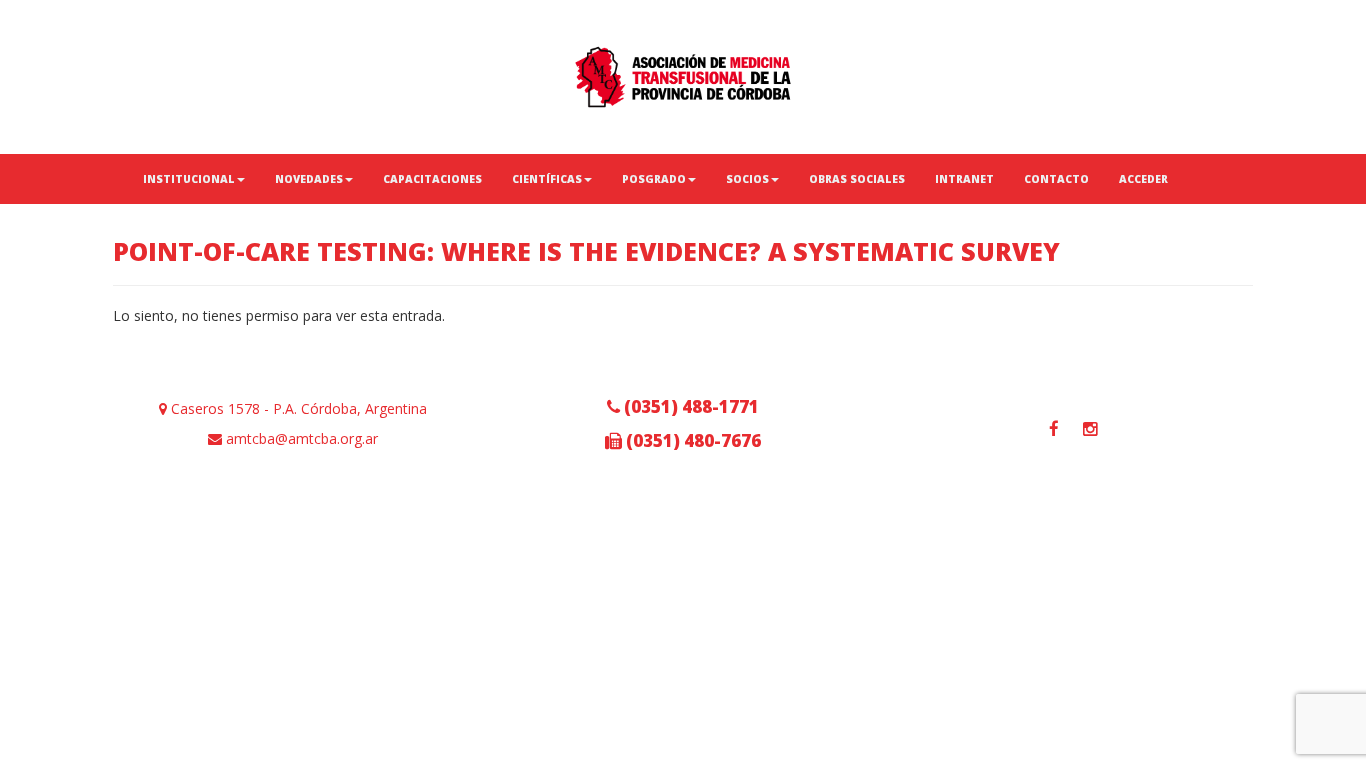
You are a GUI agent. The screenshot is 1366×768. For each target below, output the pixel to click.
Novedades (309, 179)
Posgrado (654, 179)
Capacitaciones (432, 179)
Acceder (1143, 179)
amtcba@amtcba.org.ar (300, 438)
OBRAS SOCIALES (857, 179)
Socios (747, 179)
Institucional (189, 179)
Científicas (547, 179)
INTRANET (964, 179)
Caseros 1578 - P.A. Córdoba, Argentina (297, 408)
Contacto (1056, 179)
